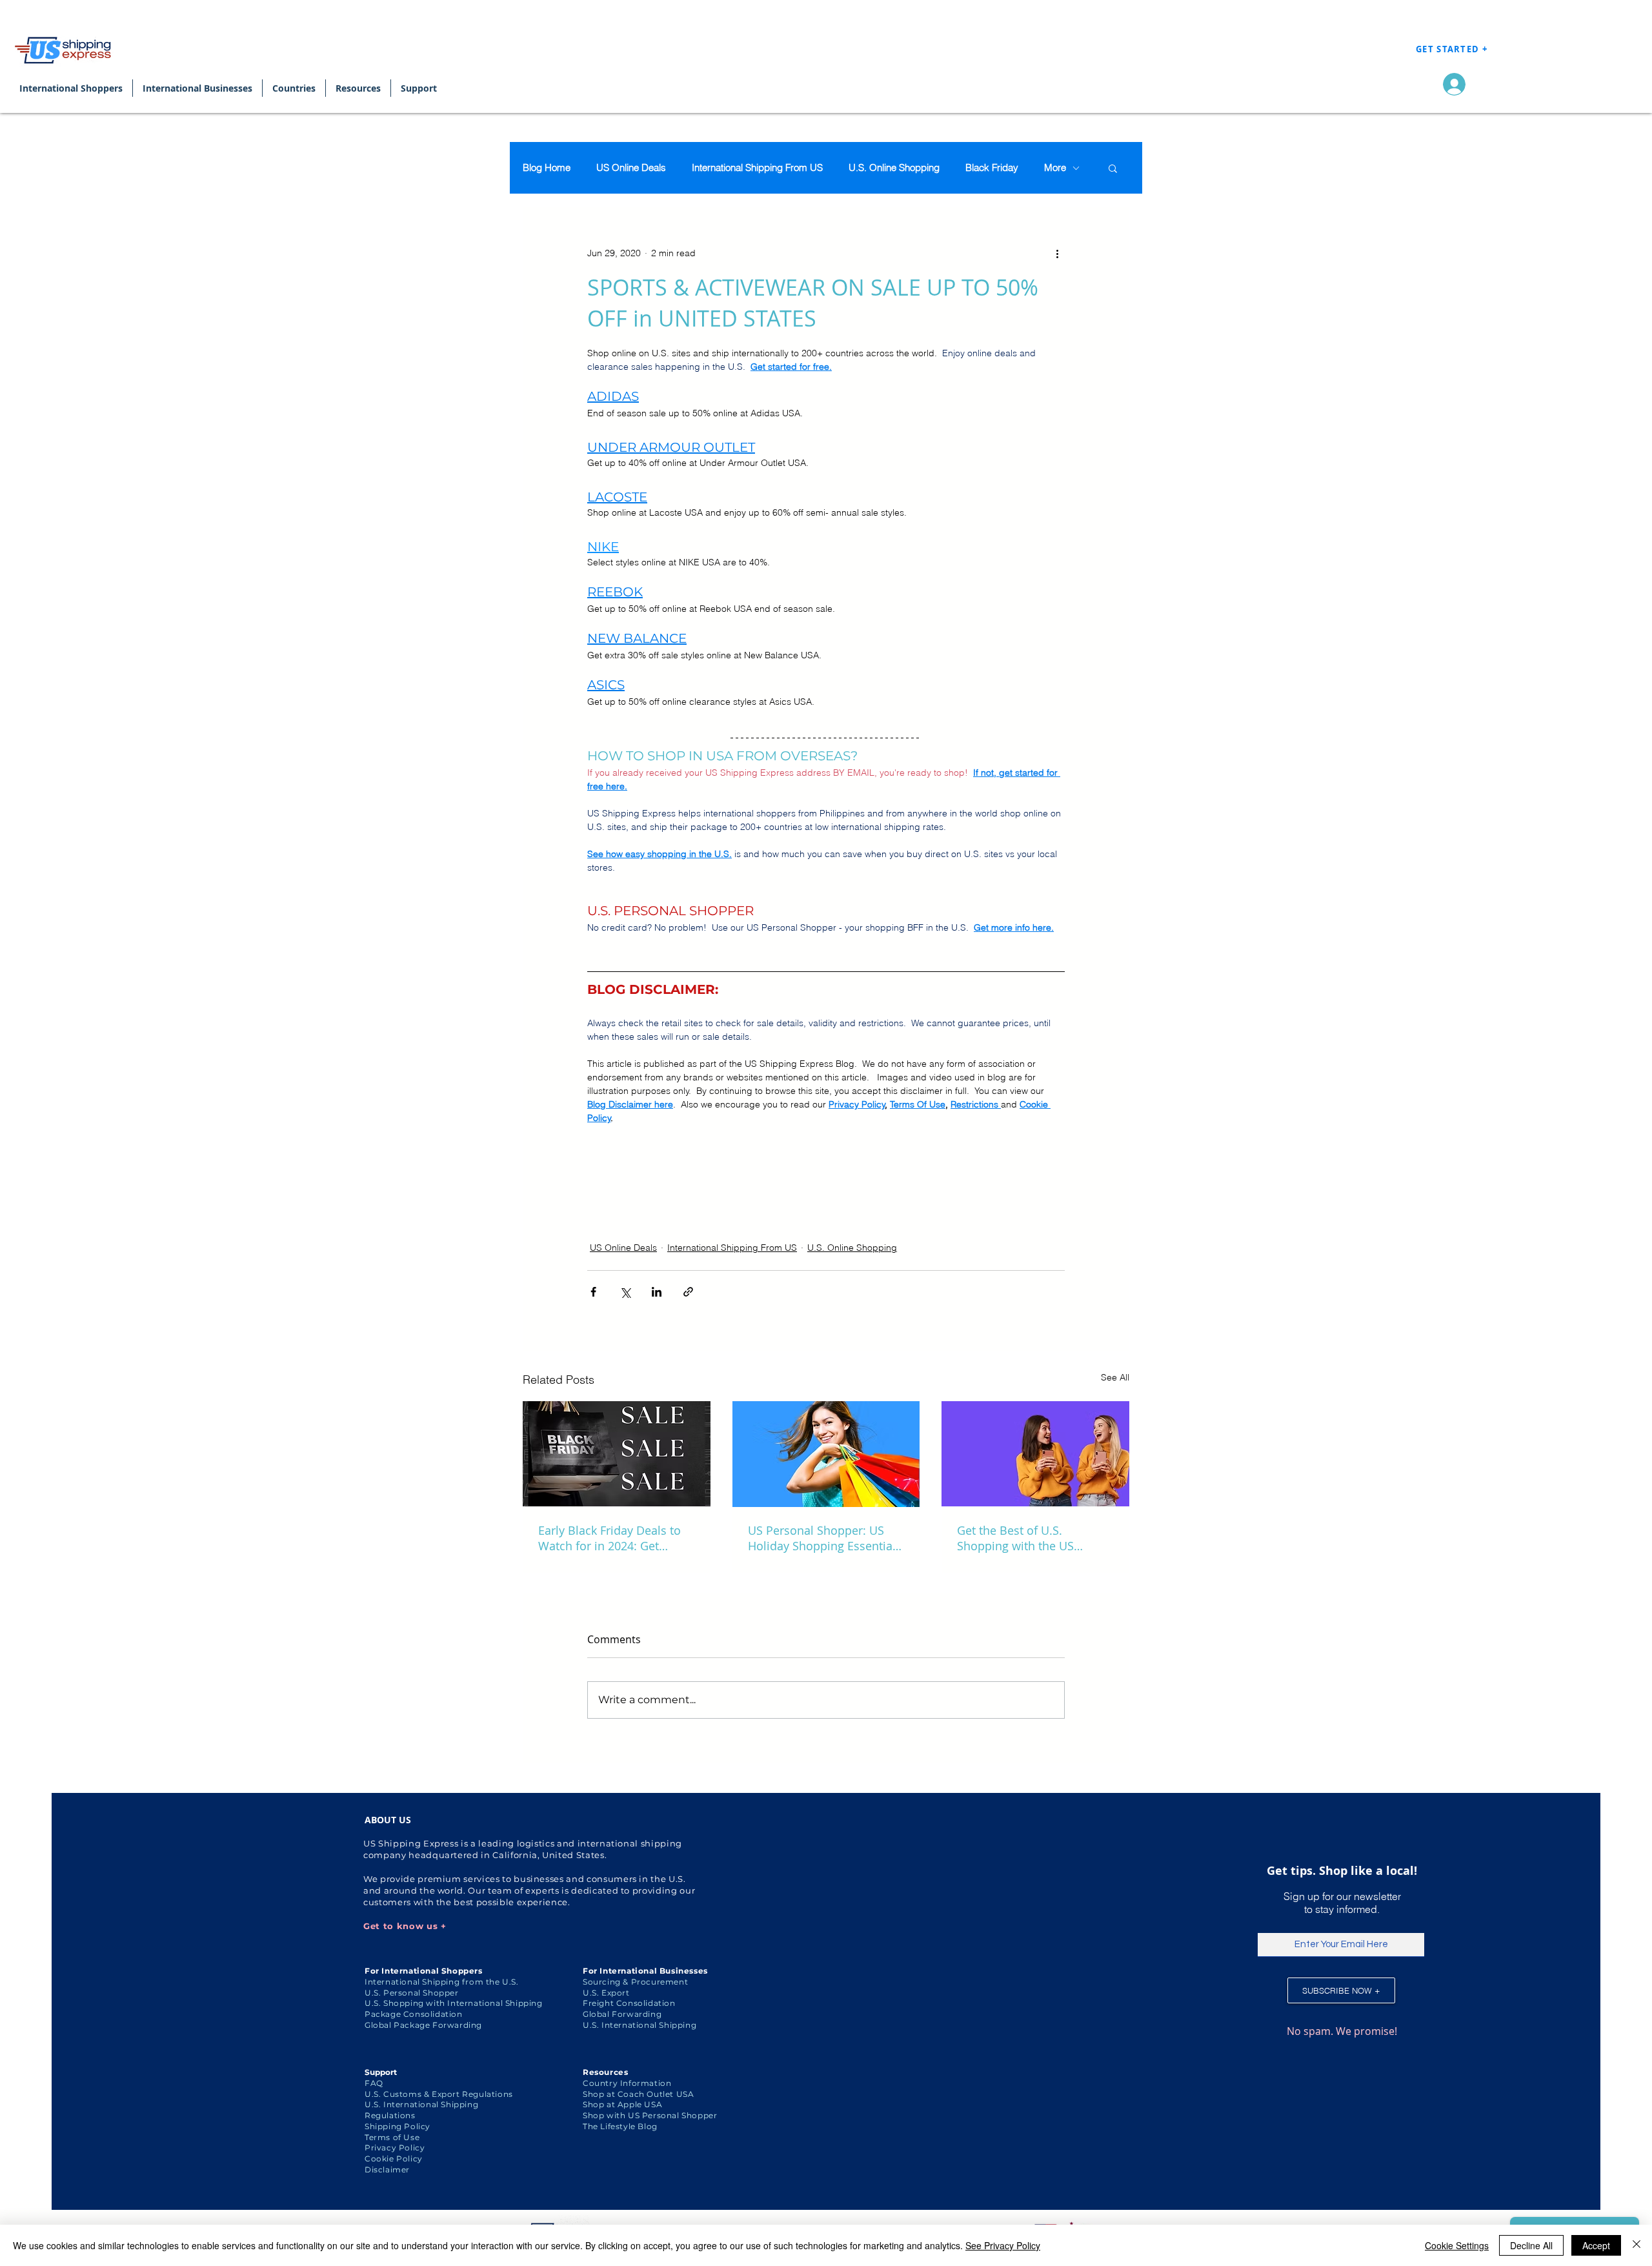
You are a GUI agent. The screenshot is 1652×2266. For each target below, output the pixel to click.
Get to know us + (405, 1926)
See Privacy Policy (1003, 2245)
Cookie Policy (394, 2159)
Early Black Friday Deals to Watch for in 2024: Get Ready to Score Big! (609, 1538)
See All (1115, 1377)
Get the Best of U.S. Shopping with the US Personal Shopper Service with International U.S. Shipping (1026, 1538)
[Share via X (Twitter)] (625, 1292)
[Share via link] (688, 1292)
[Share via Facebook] (593, 1292)
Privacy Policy (395, 2148)
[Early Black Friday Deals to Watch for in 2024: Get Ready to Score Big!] (617, 1454)
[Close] (1637, 2245)
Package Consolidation (414, 2014)
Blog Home (547, 168)
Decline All (1531, 2245)
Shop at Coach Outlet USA (638, 2094)
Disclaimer (387, 2170)
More (1055, 168)
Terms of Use (392, 2137)
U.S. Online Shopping (894, 168)
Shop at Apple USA (622, 2104)
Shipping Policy (398, 2126)
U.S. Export (606, 1993)
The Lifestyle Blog (620, 2126)
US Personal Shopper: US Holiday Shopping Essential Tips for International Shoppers (822, 1538)
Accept (1596, 2245)
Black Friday (992, 168)
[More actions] (1057, 253)
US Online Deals (631, 168)
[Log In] (1451, 84)
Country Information (627, 2083)
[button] (1113, 168)
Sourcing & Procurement (635, 1982)
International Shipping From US (757, 168)
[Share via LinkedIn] (657, 1292)
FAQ (374, 2083)
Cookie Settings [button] (1457, 2245)
